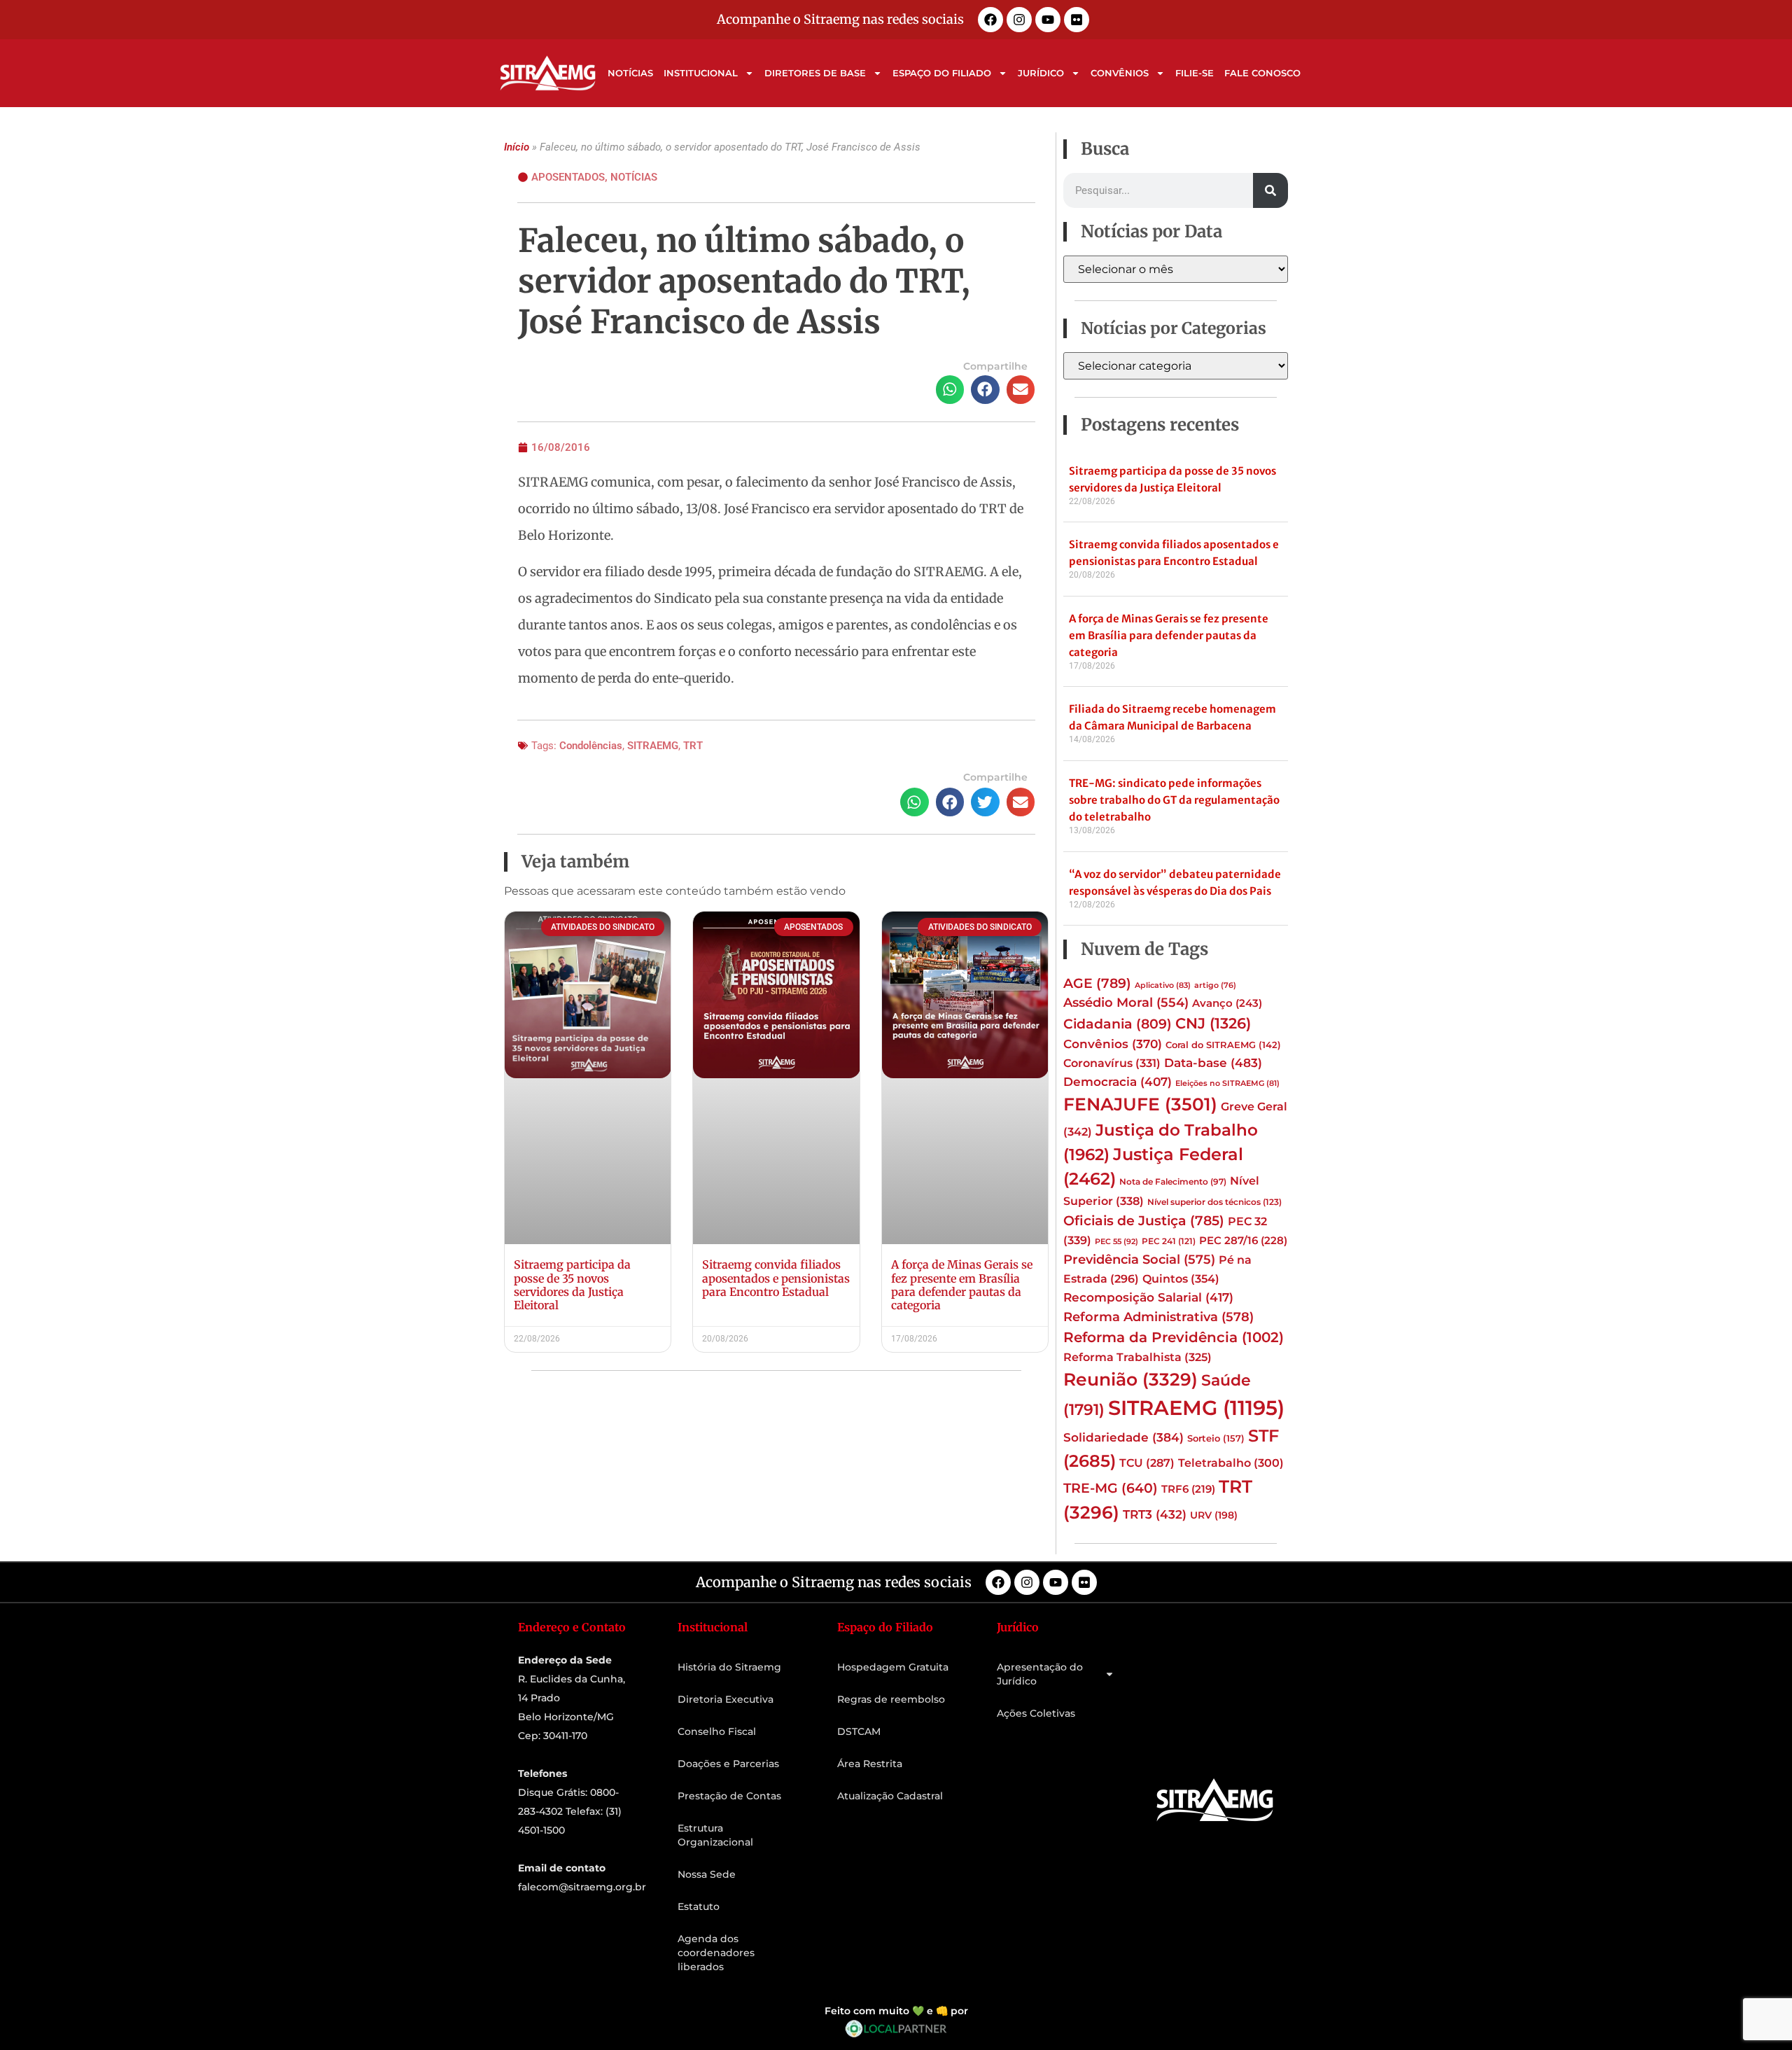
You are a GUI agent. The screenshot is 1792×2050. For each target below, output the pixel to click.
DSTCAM (859, 1731)
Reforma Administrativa (1158, 1317)
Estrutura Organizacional (715, 1835)
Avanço (1227, 1003)
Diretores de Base (815, 73)
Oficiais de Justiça (1144, 1220)
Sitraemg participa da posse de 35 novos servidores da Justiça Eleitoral (572, 1285)
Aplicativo (1163, 985)
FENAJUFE (1140, 1104)
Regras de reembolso (891, 1699)
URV (1214, 1515)
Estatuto (699, 1906)
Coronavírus (1112, 1063)
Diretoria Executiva (726, 1699)
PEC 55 (1116, 1241)
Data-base (1213, 1062)
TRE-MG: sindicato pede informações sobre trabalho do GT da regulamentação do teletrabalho (1174, 800)
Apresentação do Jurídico (1040, 1674)
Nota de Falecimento (1173, 1182)
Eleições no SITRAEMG (1227, 1083)
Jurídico (1041, 73)
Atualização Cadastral (890, 1796)
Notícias (630, 73)
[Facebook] (990, 20)
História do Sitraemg (729, 1667)
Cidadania (1118, 1024)
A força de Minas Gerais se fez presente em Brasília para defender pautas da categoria (962, 1285)
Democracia (1118, 1082)
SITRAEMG (653, 746)
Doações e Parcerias (728, 1764)
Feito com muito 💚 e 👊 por (896, 2011)
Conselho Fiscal (717, 1731)
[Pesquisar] (1270, 190)
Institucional (701, 73)
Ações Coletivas (1036, 1713)
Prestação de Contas (729, 1796)
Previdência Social (1139, 1259)
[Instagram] (1019, 20)
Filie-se (1195, 73)
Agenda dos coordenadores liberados (716, 1953)
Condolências (591, 746)
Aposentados (568, 177)
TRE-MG (1111, 1488)
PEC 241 (1169, 1241)
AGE (1097, 983)
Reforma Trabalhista (1137, 1357)
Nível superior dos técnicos (1214, 1202)
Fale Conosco (1262, 73)
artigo (1215, 985)
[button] (950, 390)
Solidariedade (1123, 1437)
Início (517, 147)
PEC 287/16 (1243, 1241)
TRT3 (1155, 1514)
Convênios (1120, 73)
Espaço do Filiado (942, 73)
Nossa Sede (707, 1874)
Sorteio (1216, 1438)
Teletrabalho (1231, 1463)
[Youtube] (1048, 20)
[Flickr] (1077, 20)
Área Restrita (870, 1764)
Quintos (1181, 1278)
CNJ (1213, 1023)
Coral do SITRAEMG (1223, 1045)
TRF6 (1188, 1489)
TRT (693, 746)
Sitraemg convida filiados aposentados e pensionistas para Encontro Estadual (776, 1278)
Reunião (1130, 1379)
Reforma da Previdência (1174, 1337)
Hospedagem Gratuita (893, 1667)
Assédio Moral (1126, 1003)
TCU (1147, 1463)
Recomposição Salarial (1148, 1297)
